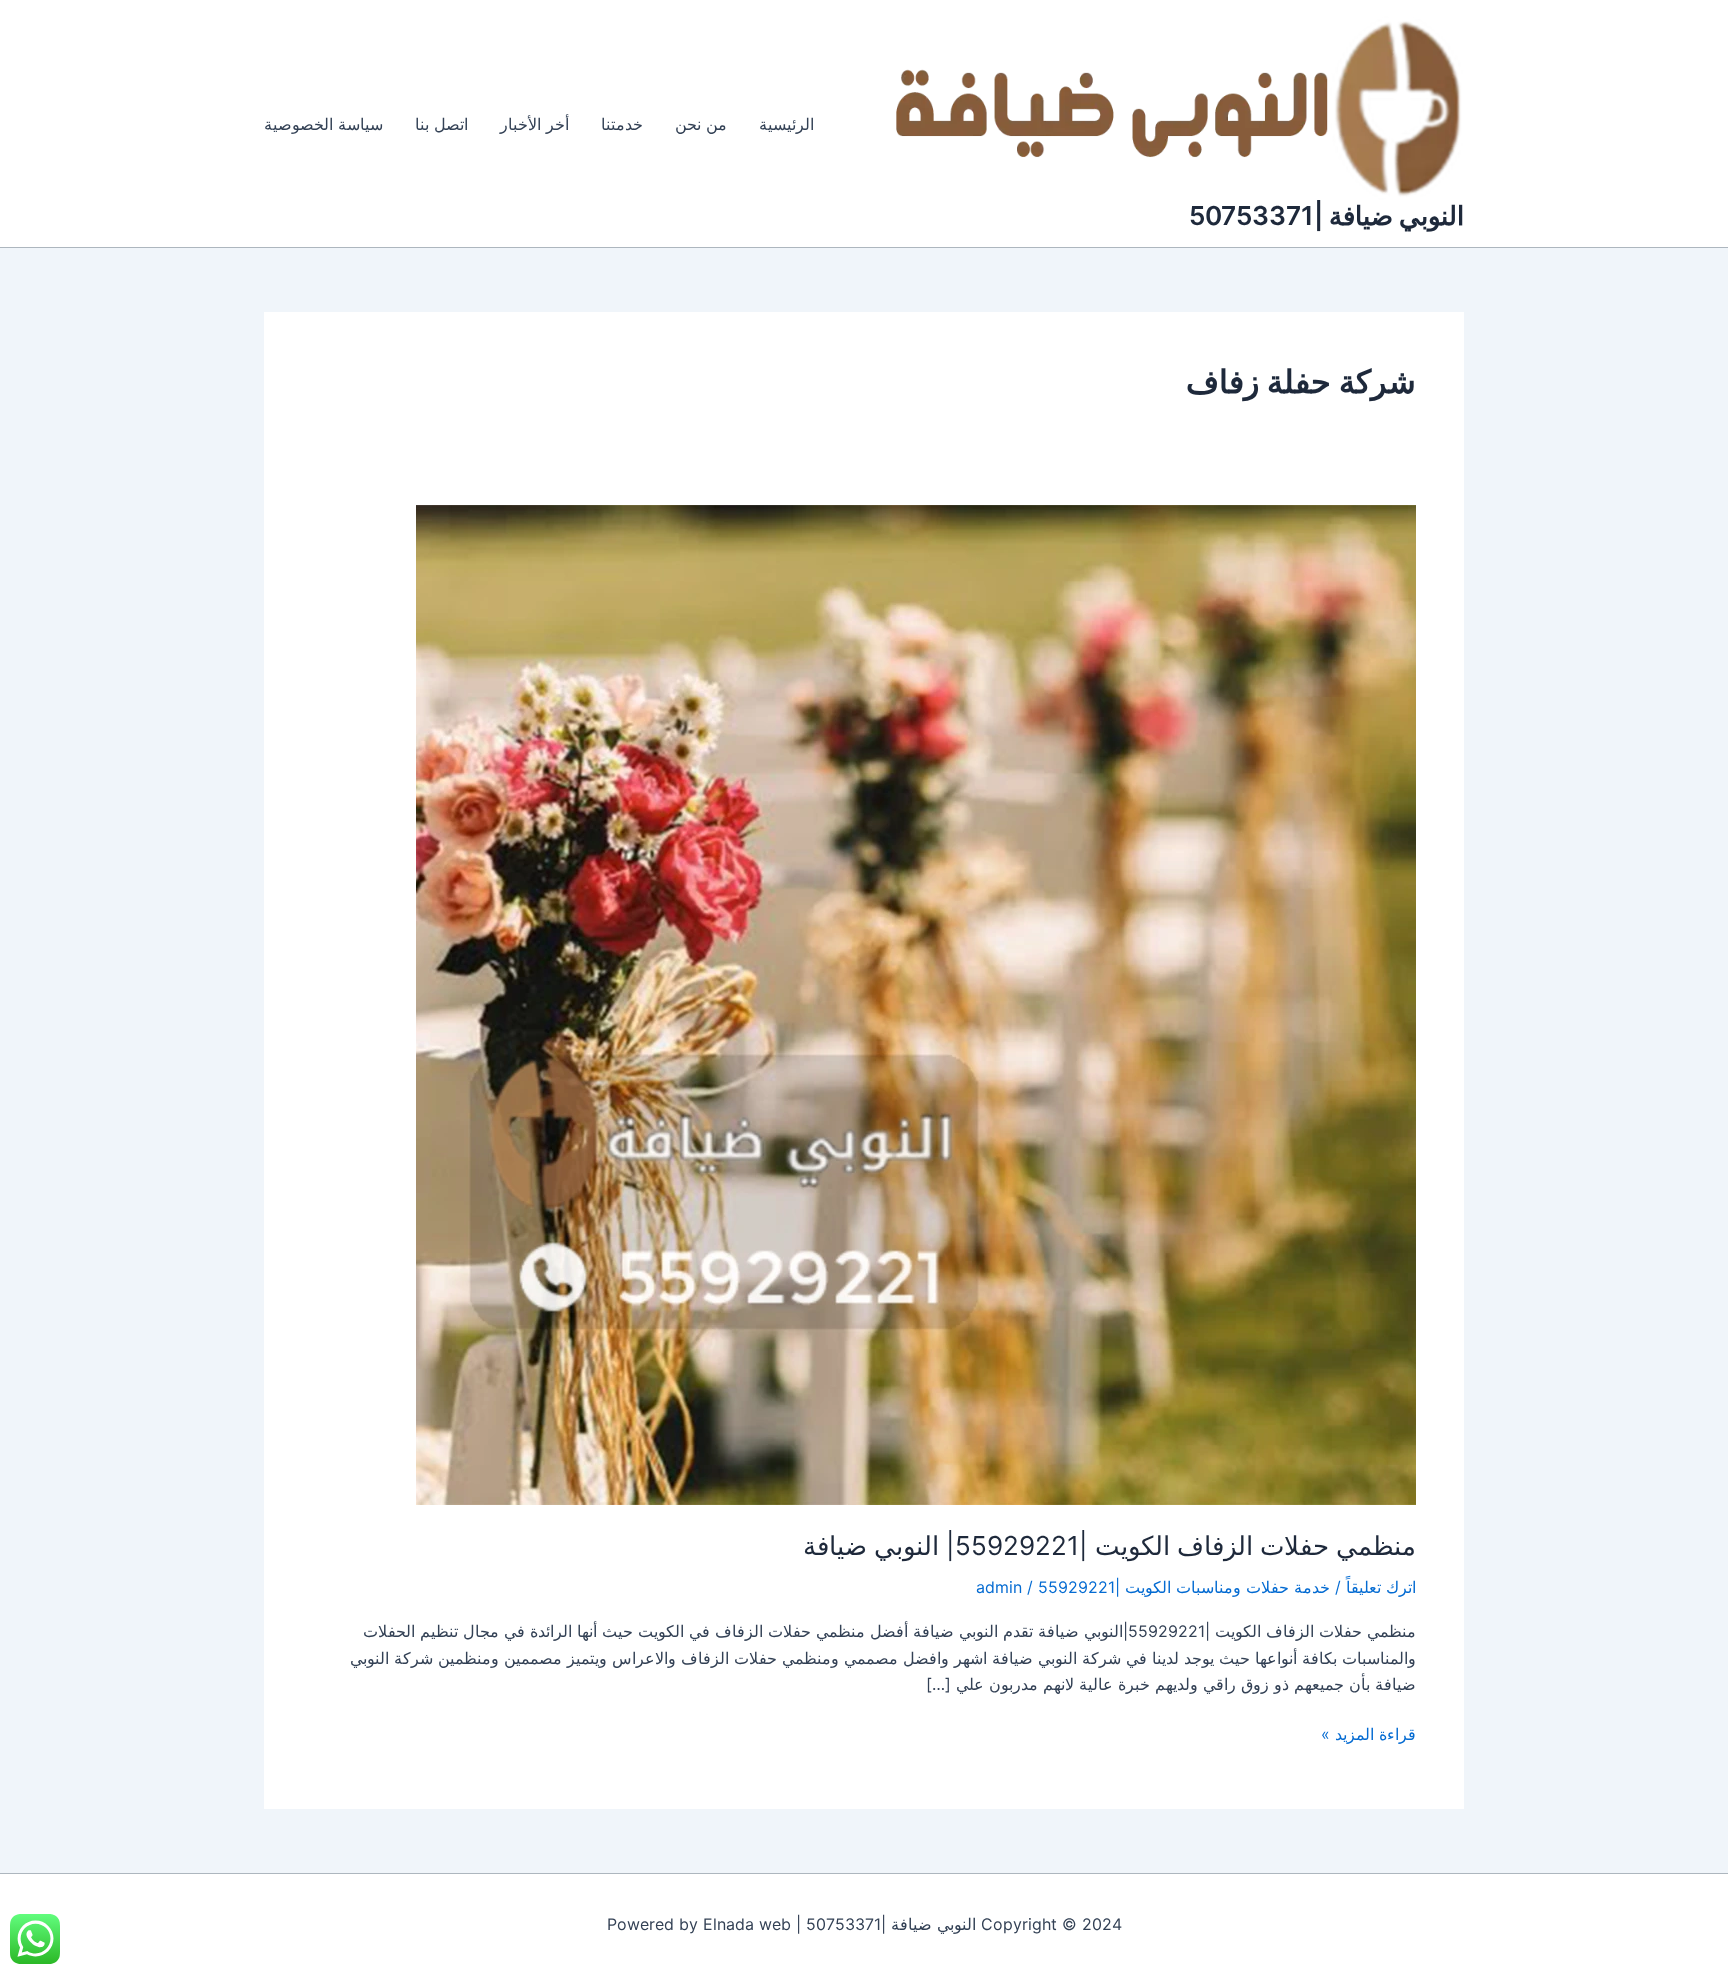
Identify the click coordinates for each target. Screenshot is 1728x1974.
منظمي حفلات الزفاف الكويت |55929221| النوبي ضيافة (1109, 1545)
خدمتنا (622, 124)
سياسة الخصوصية (323, 124)
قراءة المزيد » (1368, 1732)
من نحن (701, 124)
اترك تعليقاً (1381, 1587)
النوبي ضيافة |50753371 (1326, 215)
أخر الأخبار (534, 124)
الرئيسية (786, 124)
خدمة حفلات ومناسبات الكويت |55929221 (1184, 1587)
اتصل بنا (441, 124)
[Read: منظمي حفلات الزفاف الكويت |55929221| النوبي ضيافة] (916, 1003)
